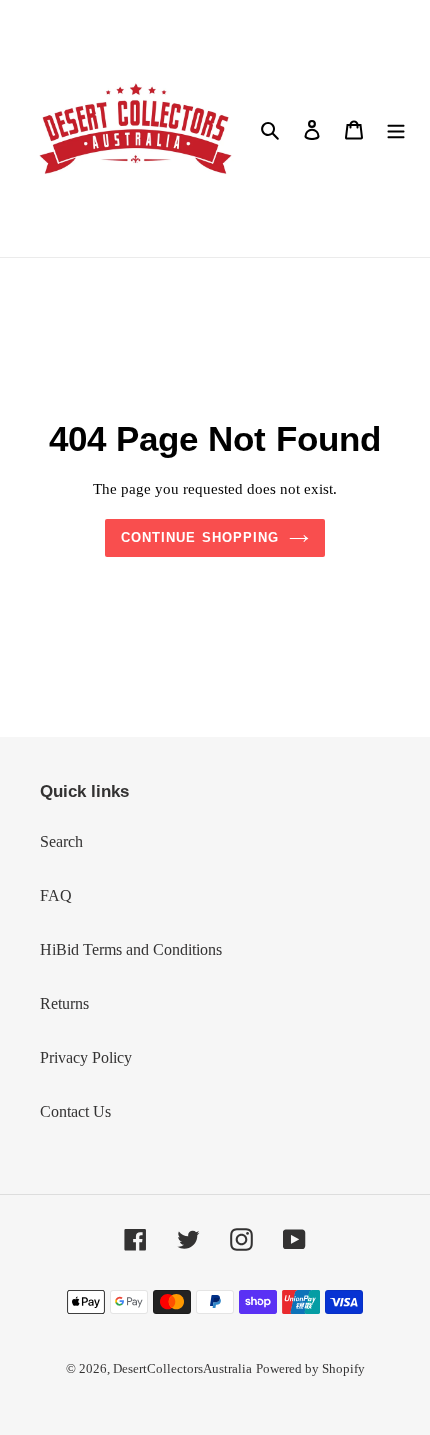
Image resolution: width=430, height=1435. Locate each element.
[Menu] (396, 129)
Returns (64, 1003)
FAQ (56, 895)
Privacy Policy (86, 1057)
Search (61, 841)
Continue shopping (200, 537)
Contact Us (75, 1111)
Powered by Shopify (310, 1368)
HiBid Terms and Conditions (131, 949)
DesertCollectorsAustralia (182, 1368)
